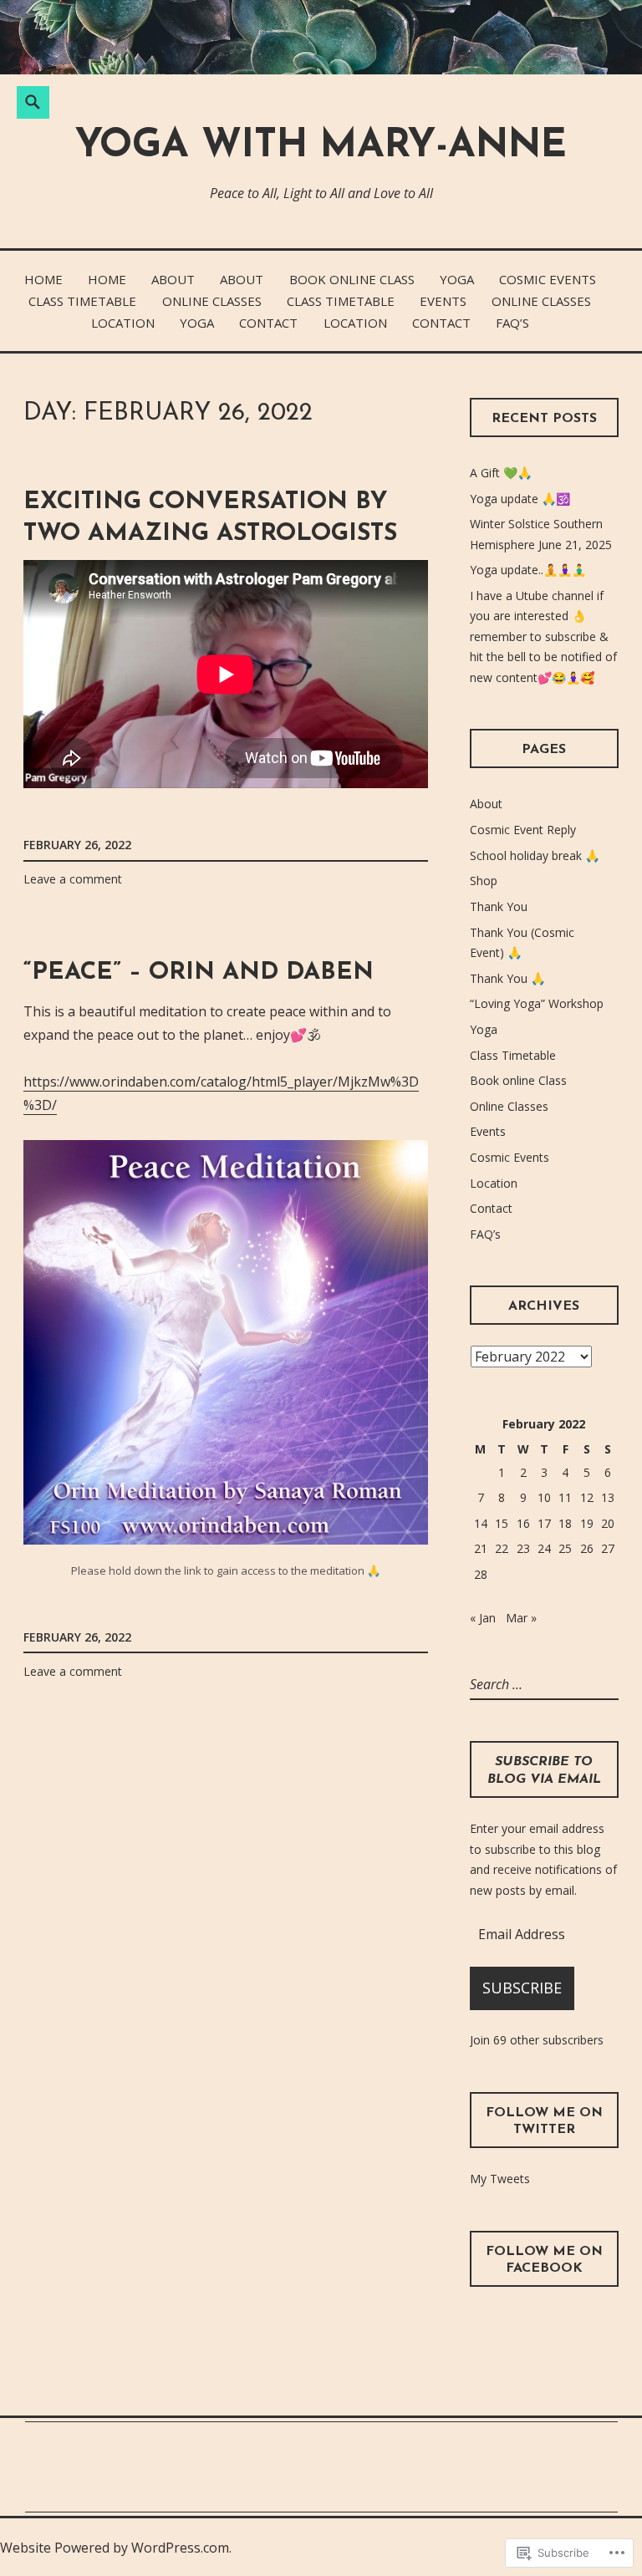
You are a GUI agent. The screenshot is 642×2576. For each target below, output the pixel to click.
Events (443, 301)
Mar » (521, 1618)
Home (43, 279)
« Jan (483, 1618)
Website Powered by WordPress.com (115, 2548)
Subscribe (522, 1988)
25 (565, 1548)
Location (123, 323)
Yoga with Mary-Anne (321, 147)
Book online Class (352, 279)
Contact (268, 323)
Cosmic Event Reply (523, 830)
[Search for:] (540, 1685)
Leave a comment (73, 879)
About (173, 279)
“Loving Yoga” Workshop (537, 1003)
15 (502, 1523)
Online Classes (212, 301)
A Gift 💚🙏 (501, 473)
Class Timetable (82, 301)
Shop (484, 881)
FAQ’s (512, 323)
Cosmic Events (548, 279)
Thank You (499, 906)
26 (587, 1548)
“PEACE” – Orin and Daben (199, 972)
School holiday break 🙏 (535, 855)
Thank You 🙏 (507, 978)
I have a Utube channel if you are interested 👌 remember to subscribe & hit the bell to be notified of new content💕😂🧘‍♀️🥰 (543, 636)
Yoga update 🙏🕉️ (520, 499)
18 (565, 1523)
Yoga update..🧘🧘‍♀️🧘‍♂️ (528, 570)
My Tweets (500, 2179)
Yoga (457, 279)
